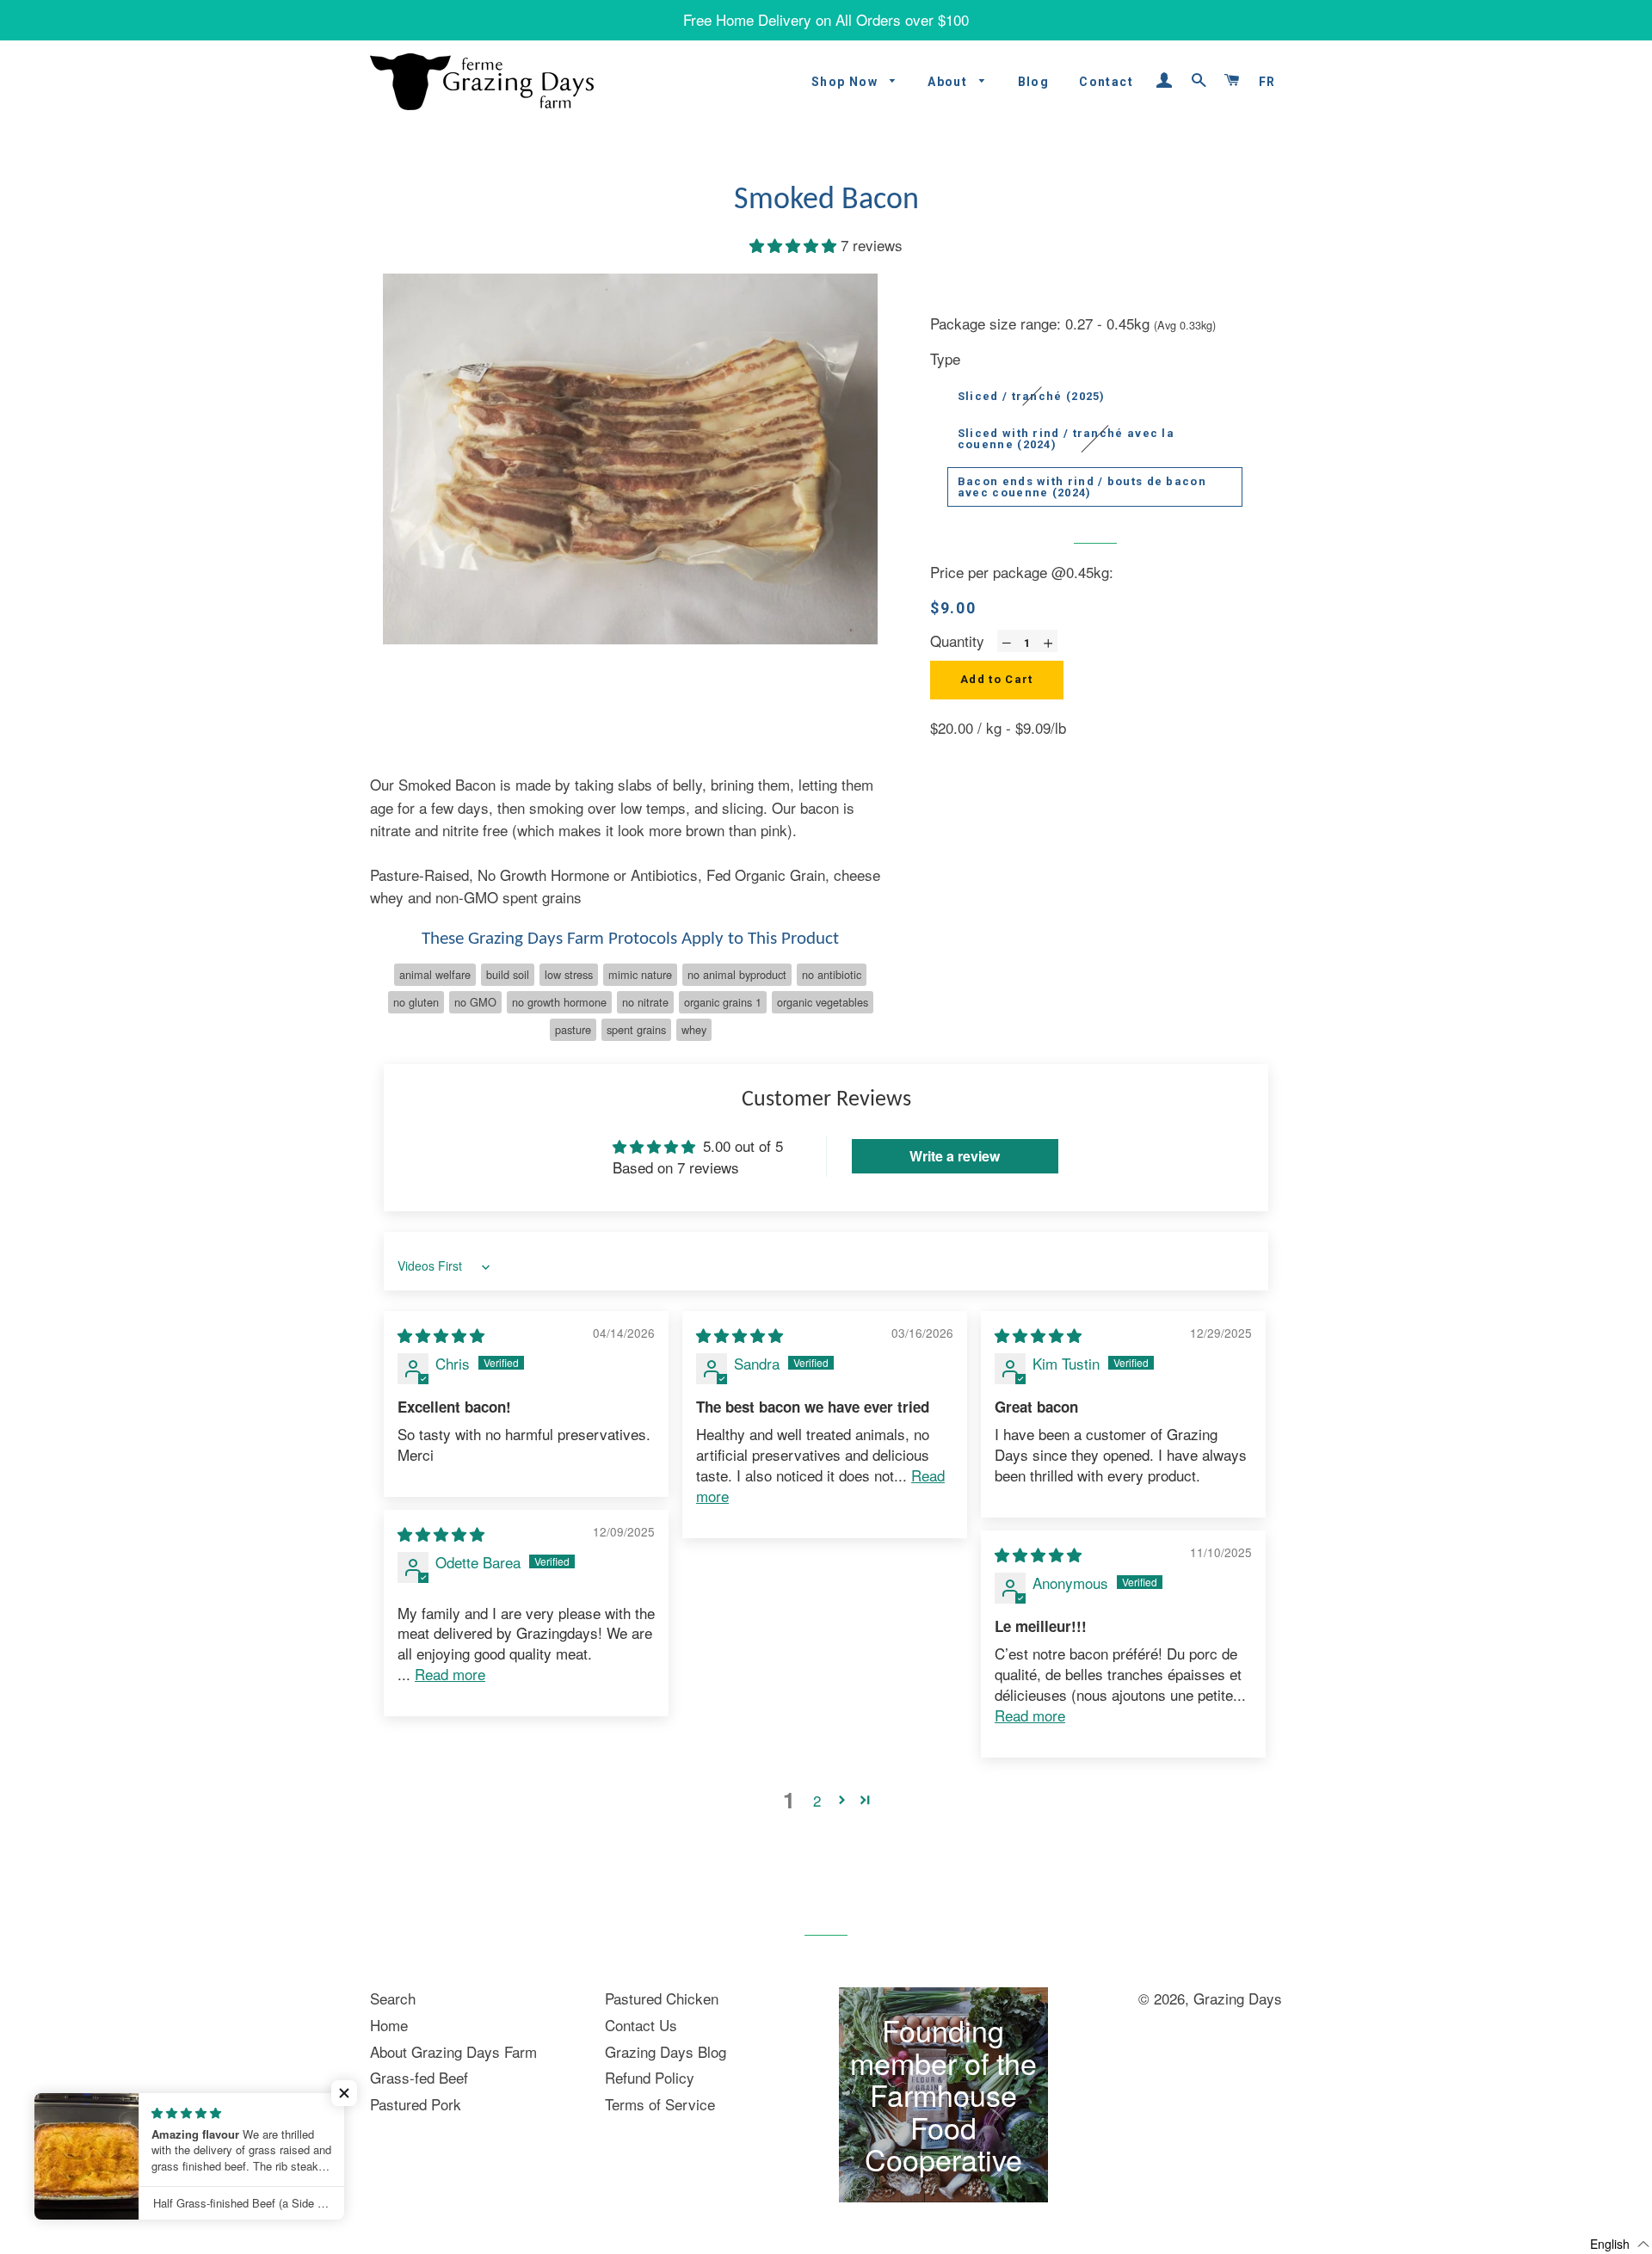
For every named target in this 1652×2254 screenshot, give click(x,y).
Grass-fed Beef (419, 2077)
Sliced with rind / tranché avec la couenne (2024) (1066, 439)
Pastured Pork (416, 2104)
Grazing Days (1238, 1998)
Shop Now (847, 82)
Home (389, 2025)
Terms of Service (660, 2104)
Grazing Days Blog (666, 2051)
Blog (1034, 82)
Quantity (957, 640)
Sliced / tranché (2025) (1032, 396)
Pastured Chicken (662, 1998)
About (949, 82)
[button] (795, 245)
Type (945, 358)
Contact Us (641, 2025)
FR (1267, 82)
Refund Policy (650, 2077)
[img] (441, 1335)
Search (393, 1998)
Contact (1106, 82)
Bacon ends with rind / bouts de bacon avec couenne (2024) (1082, 487)
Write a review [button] (955, 1156)
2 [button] (817, 1800)
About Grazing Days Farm (453, 2051)
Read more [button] (450, 1674)
